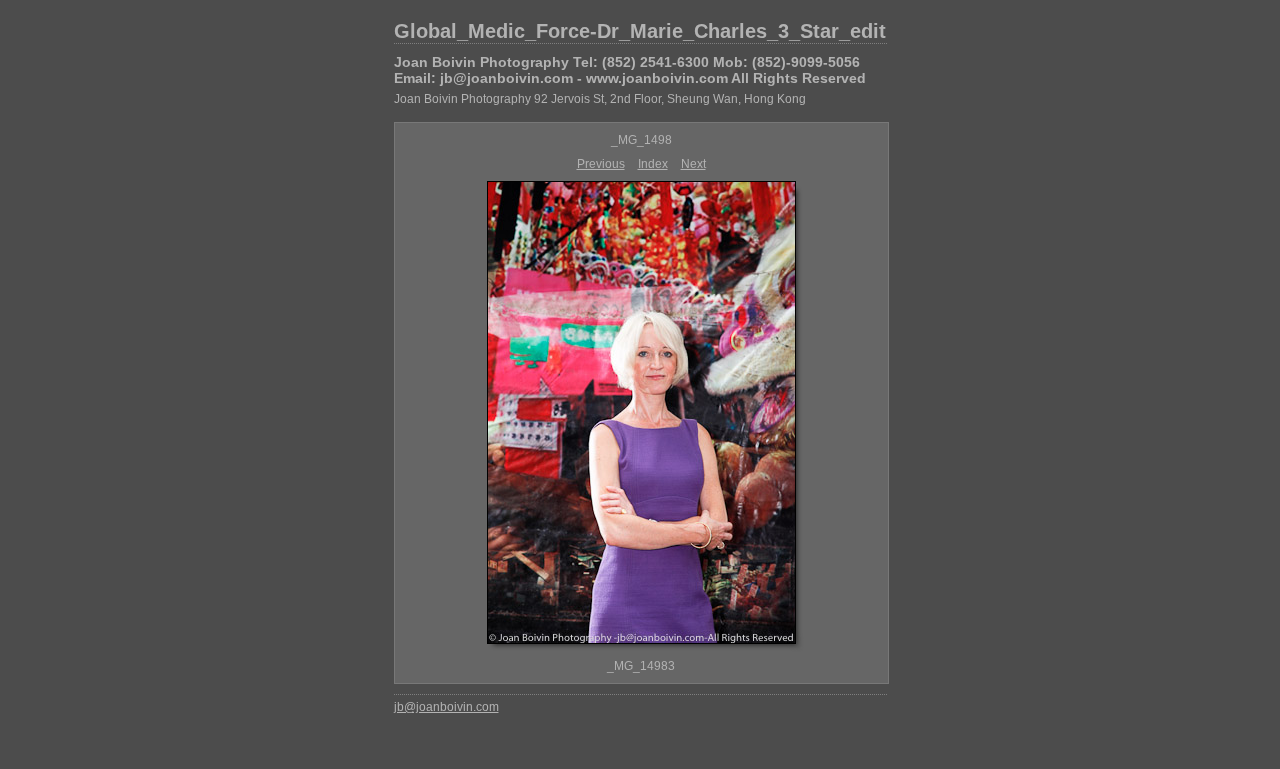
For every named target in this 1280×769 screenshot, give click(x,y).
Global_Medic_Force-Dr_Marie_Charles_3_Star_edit (640, 31)
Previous (601, 164)
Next (693, 164)
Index (653, 164)
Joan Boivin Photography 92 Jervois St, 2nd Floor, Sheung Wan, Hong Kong (600, 99)
